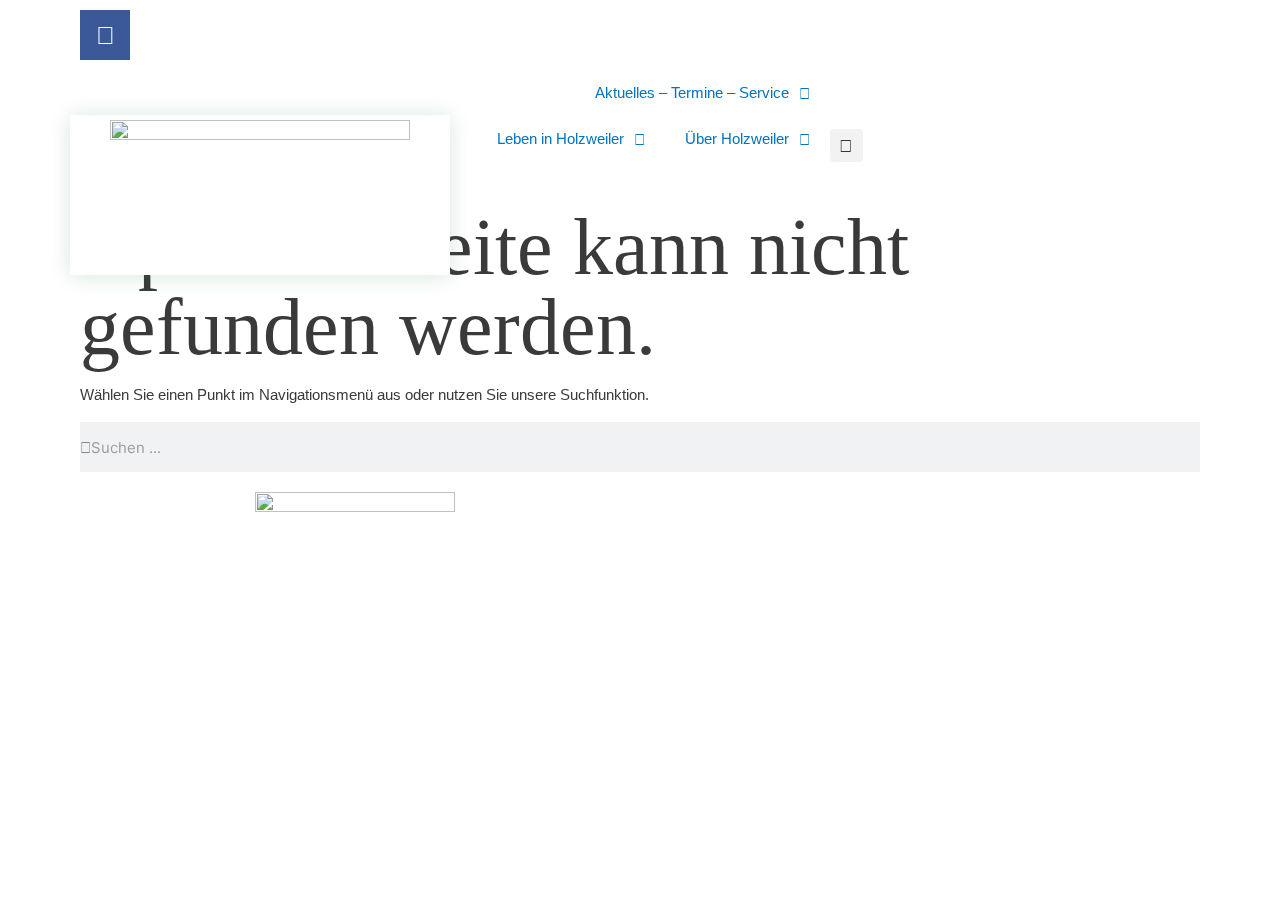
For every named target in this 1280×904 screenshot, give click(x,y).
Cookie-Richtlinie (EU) (742, 870)
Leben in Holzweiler (560, 138)
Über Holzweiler (737, 138)
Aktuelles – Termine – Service (692, 92)
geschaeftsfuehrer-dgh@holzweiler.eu (1048, 741)
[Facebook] (105, 35)
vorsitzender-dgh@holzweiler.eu (754, 741)
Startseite (701, 824)
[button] (846, 145)
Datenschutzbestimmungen (977, 824)
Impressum (809, 824)
